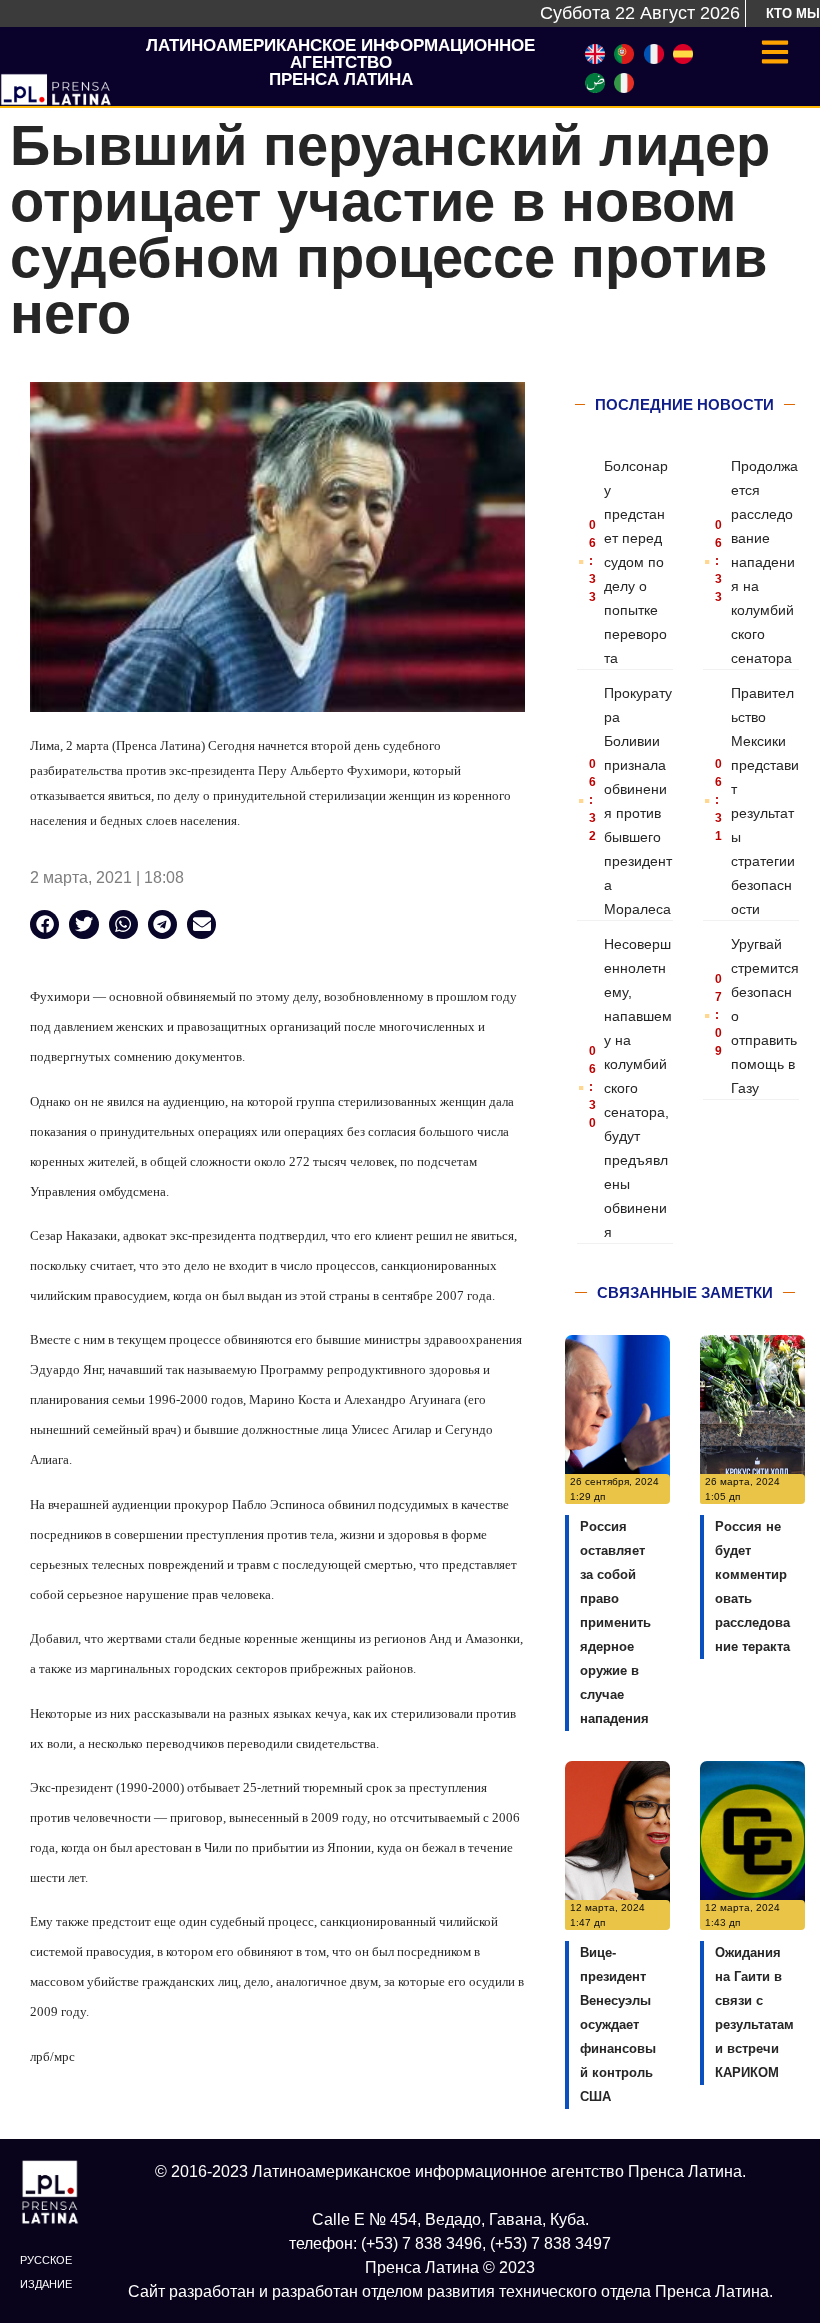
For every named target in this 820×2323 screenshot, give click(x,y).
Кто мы (793, 13)
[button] (44, 924)
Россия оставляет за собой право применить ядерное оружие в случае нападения (615, 1622)
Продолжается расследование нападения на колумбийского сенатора (764, 562)
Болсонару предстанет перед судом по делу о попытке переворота (636, 562)
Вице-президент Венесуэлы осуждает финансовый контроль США (618, 2024)
